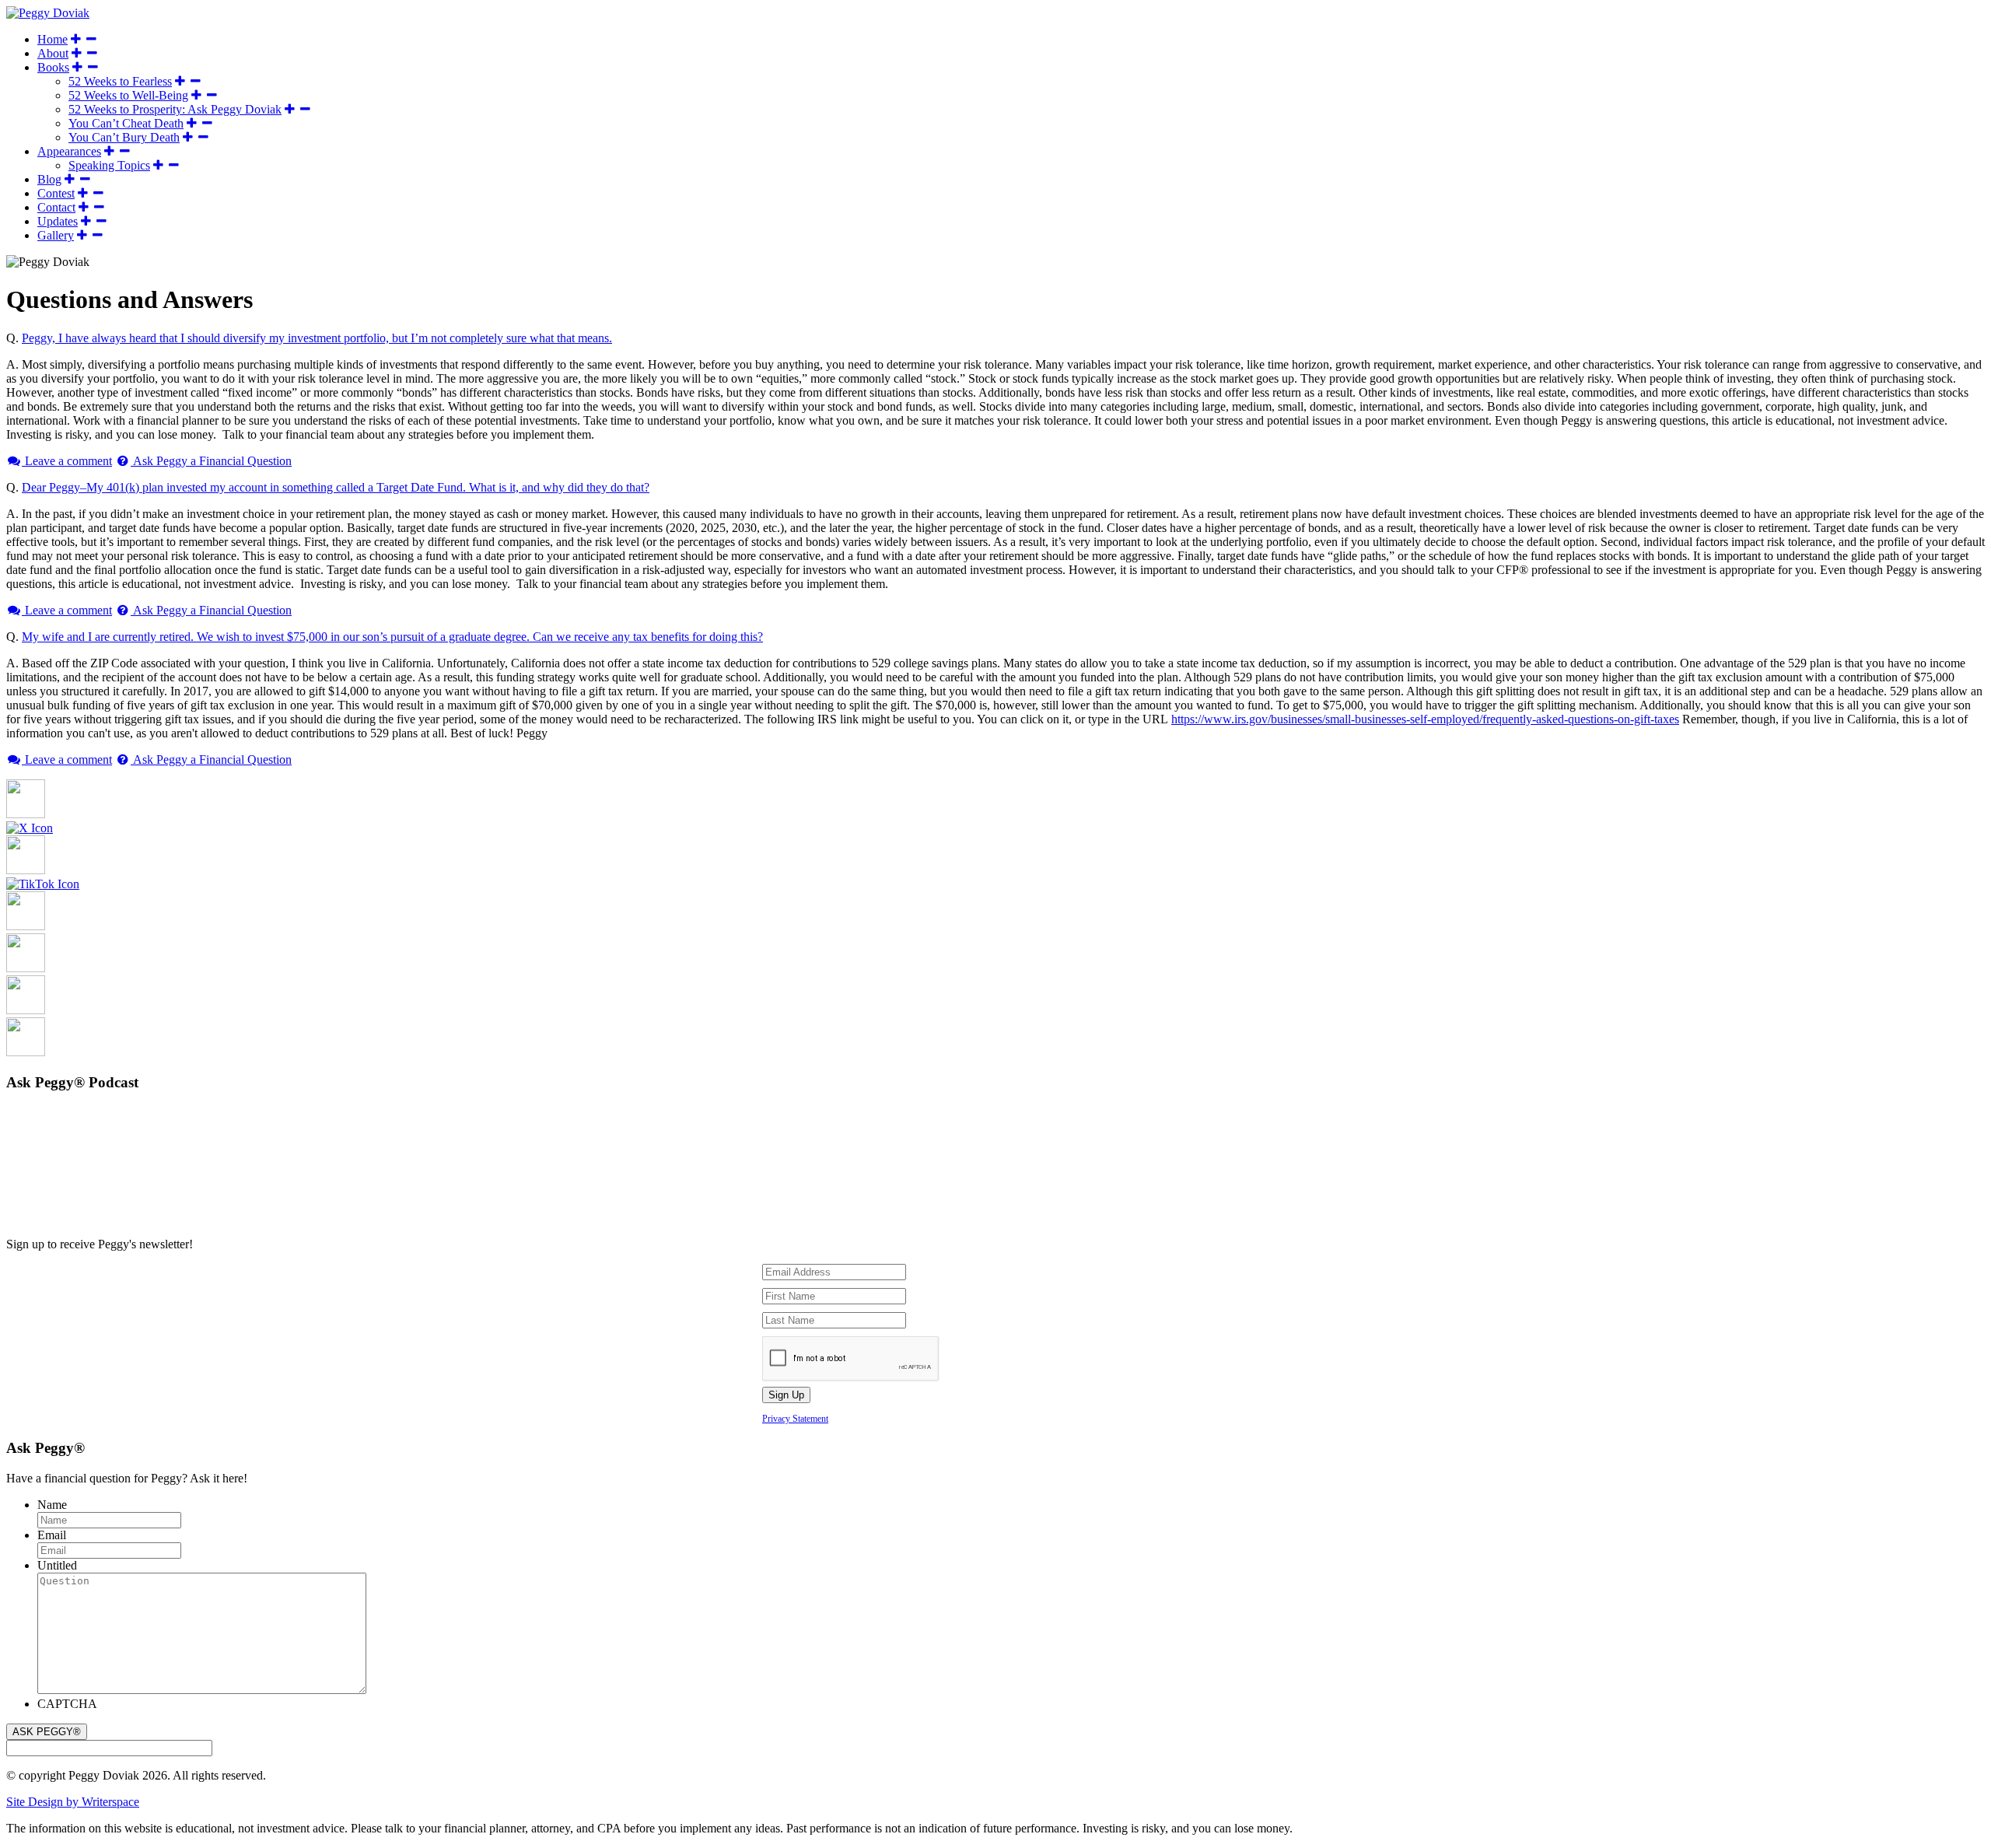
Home (52, 39)
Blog (49, 179)
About (53, 53)
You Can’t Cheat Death (126, 123)
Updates (58, 221)
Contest (56, 193)
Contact (56, 207)
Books (53, 67)
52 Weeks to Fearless (120, 81)
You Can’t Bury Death (124, 137)
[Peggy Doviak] (48, 13)
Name (52, 1505)
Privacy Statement (795, 1419)
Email (52, 1535)
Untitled (57, 1565)
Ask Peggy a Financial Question (211, 461)
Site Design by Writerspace (73, 1802)
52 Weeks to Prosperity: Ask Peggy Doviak (175, 109)
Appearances (69, 151)
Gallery (56, 235)
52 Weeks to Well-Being (128, 95)
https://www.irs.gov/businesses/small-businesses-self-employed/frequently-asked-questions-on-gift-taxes (1425, 719)
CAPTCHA (67, 1704)
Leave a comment (67, 461)
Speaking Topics (109, 165)
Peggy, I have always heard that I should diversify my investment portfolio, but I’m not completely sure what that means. (317, 338)
